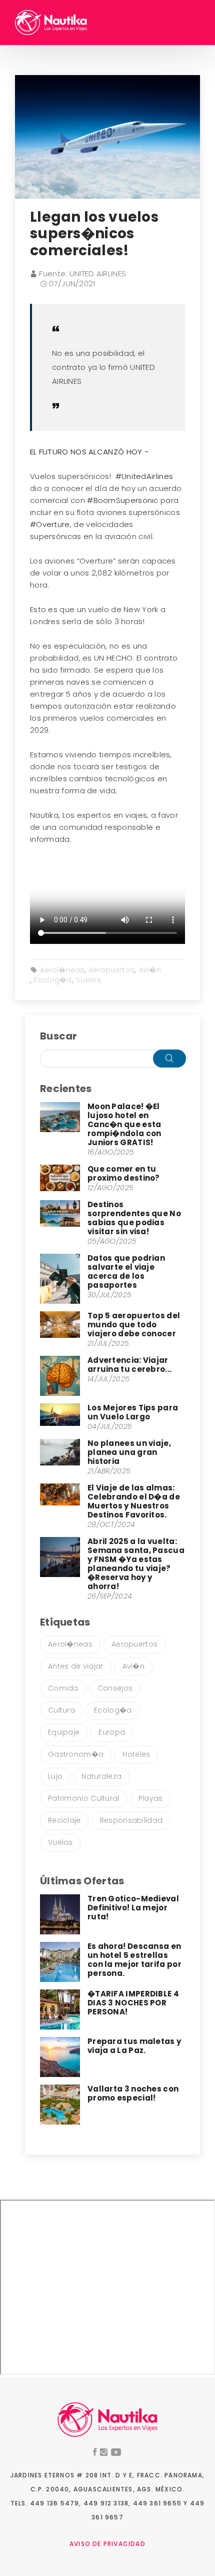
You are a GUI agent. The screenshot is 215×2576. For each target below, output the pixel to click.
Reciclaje (64, 1820)
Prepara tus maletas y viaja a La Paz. (134, 2046)
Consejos (115, 1688)
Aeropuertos (111, 970)
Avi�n (150, 970)
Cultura (61, 1710)
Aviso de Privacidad (107, 2544)
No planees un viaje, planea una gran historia (129, 1452)
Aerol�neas (62, 970)
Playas (151, 1798)
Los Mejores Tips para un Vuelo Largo (133, 1412)
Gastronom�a (76, 1754)
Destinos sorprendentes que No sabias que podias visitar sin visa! (134, 1218)
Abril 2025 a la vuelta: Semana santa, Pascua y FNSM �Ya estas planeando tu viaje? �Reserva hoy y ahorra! (136, 1564)
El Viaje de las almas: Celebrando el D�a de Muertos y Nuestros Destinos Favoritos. (134, 1501)
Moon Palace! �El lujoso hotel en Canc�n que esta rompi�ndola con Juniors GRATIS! (124, 1124)
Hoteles (136, 1754)
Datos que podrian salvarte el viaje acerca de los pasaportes (126, 1271)
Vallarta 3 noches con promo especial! (133, 2093)
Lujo (55, 1776)
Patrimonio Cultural (84, 1798)
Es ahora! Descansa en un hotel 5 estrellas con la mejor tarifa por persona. (134, 1960)
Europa (112, 1732)
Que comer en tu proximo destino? (124, 1173)
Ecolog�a (53, 980)
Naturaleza (101, 1776)
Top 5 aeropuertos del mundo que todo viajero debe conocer (134, 1325)
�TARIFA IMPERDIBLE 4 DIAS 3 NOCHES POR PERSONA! (133, 2003)
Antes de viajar (76, 1666)
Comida (63, 1688)
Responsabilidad (131, 1820)
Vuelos (88, 980)
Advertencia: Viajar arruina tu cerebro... (129, 1365)
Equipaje (64, 1732)
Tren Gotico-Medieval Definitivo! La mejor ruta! (133, 1908)
